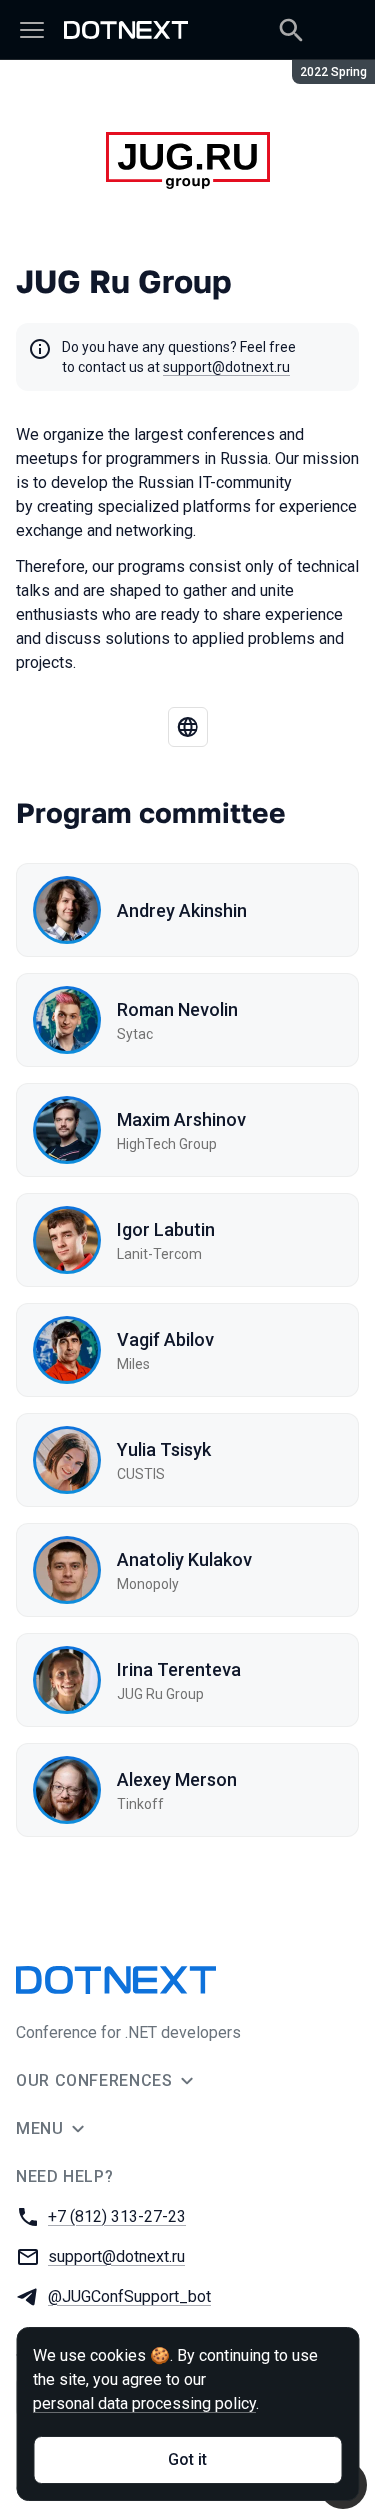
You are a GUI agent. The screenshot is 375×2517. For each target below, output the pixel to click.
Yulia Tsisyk (164, 1449)
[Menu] (32, 30)
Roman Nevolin (177, 1009)
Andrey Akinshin (182, 910)
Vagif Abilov (165, 1339)
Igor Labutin (166, 1229)
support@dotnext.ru (226, 367)
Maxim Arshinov (181, 1119)
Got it (187, 2459)
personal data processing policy (144, 2403)
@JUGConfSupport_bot (129, 2296)
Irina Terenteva (179, 1669)
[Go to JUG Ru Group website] (188, 727)
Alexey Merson (177, 1779)
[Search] (291, 30)
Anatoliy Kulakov (184, 1559)
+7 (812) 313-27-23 (117, 2216)
